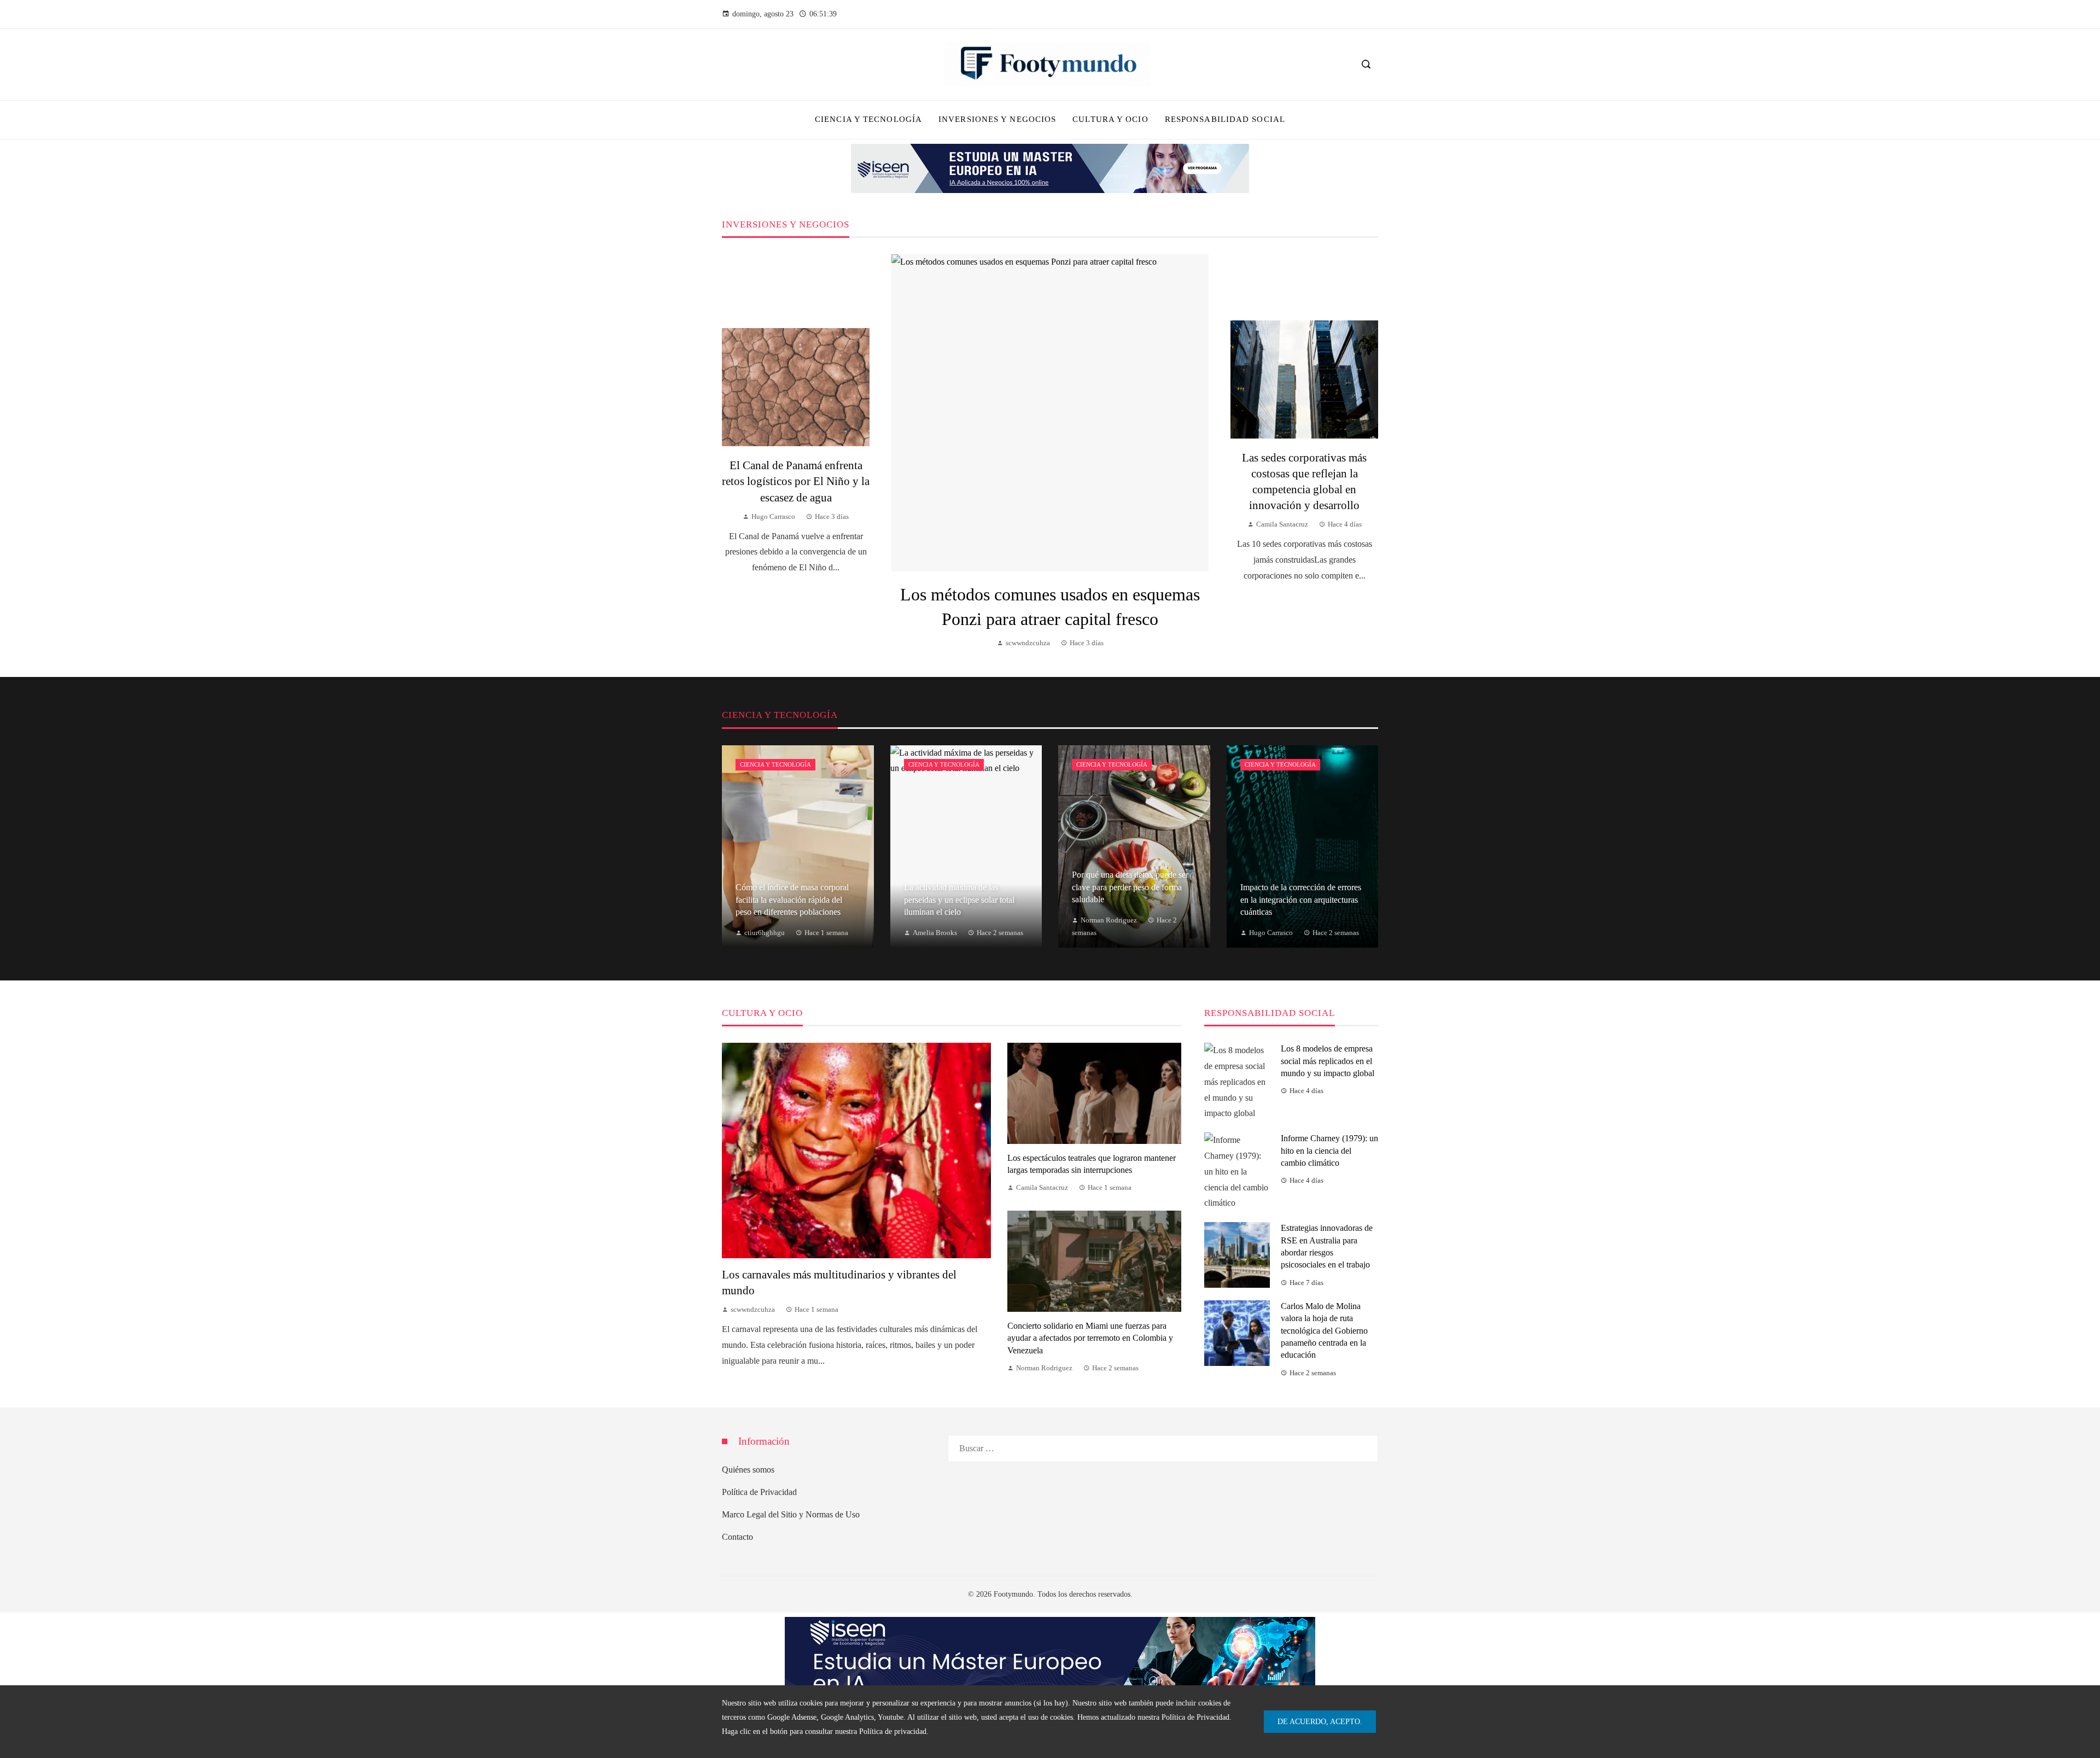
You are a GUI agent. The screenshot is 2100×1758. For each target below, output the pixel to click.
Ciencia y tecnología (775, 764)
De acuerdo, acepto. (1320, 1721)
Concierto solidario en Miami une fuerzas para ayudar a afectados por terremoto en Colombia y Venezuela (1090, 1338)
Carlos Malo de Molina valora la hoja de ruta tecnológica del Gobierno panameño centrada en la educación (1324, 1331)
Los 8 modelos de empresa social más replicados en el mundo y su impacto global (1328, 1061)
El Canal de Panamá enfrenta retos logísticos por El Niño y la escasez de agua (796, 481)
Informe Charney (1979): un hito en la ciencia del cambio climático (1329, 1150)
